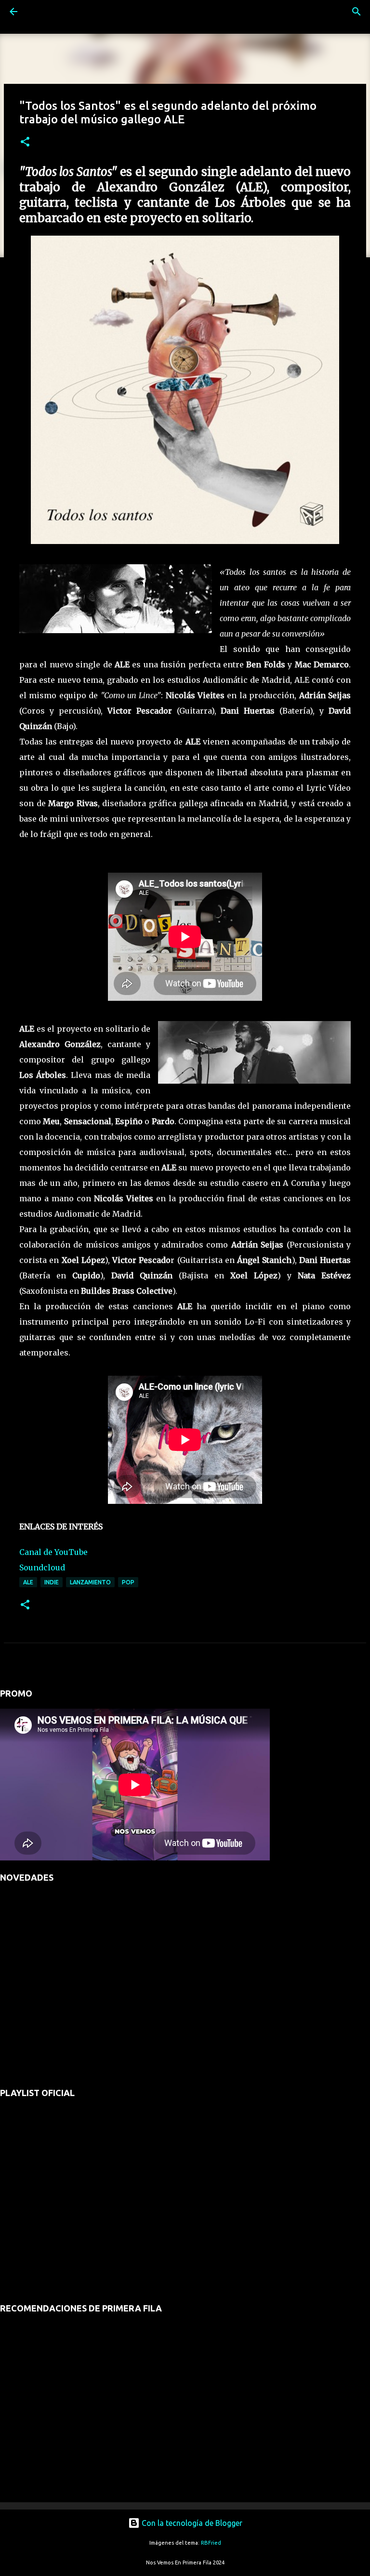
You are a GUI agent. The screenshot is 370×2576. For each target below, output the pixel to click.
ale (28, 1582)
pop (128, 1582)
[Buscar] (40, 12)
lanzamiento (90, 1582)
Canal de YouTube (53, 1552)
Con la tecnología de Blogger (191, 2523)
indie (52, 1582)
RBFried (211, 2543)
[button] (25, 142)
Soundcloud (42, 1567)
